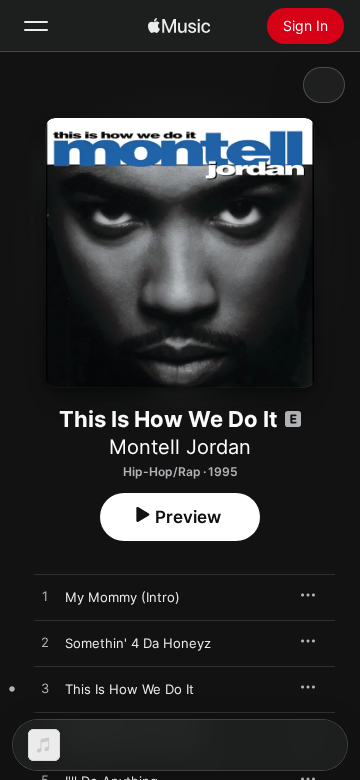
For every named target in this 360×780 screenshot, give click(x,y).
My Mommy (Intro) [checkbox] (122, 597)
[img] (179, 26)
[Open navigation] (36, 26)
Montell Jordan (180, 447)
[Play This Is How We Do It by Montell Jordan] (45, 689)
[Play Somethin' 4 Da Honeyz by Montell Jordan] (45, 643)
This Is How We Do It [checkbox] (129, 689)
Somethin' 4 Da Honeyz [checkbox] (138, 643)
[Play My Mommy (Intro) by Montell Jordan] (45, 597)
